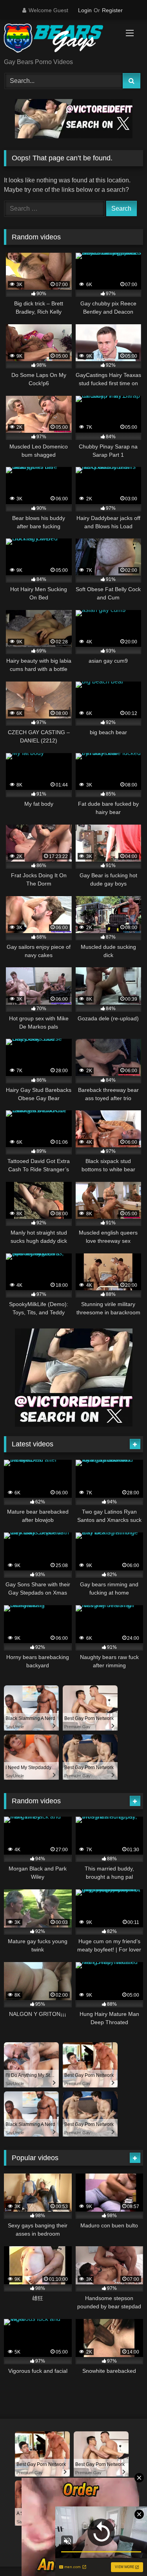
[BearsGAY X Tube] (60, 40)
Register (112, 10)
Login (85, 10)
